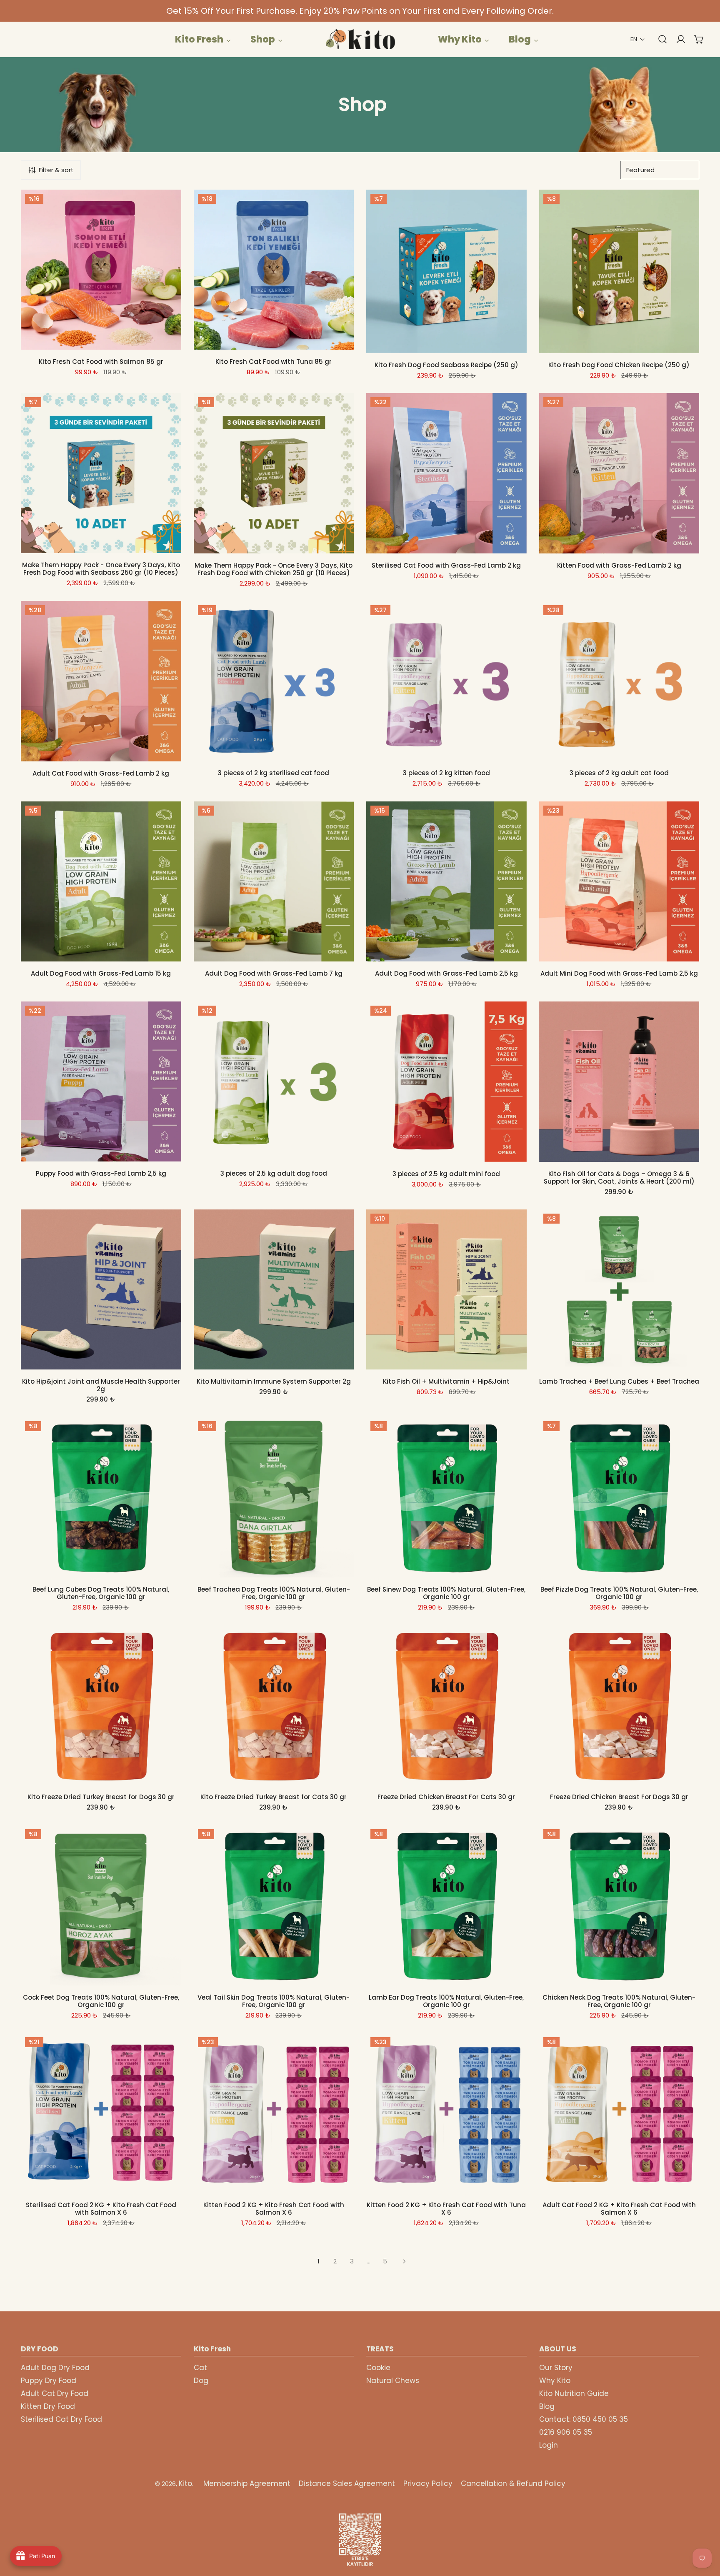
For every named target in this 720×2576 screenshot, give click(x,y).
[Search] (658, 39)
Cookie (378, 2368)
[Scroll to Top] (705, 2532)
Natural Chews (393, 2381)
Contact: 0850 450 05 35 (584, 2419)
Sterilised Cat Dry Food (61, 2419)
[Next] (402, 2261)
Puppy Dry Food (49, 2381)
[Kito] (360, 39)
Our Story (556, 2368)
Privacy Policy (428, 2483)
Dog (201, 2381)
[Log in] (677, 39)
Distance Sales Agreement (347, 2483)
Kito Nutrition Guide (574, 2393)
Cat (200, 2368)
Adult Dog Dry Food (55, 2368)
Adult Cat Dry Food (55, 2393)
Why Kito (555, 2381)
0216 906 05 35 (566, 2432)
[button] (638, 39)
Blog (547, 2406)
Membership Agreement (247, 2483)
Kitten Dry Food (48, 2406)
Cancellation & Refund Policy (513, 2483)
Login (549, 2445)
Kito (185, 2483)
